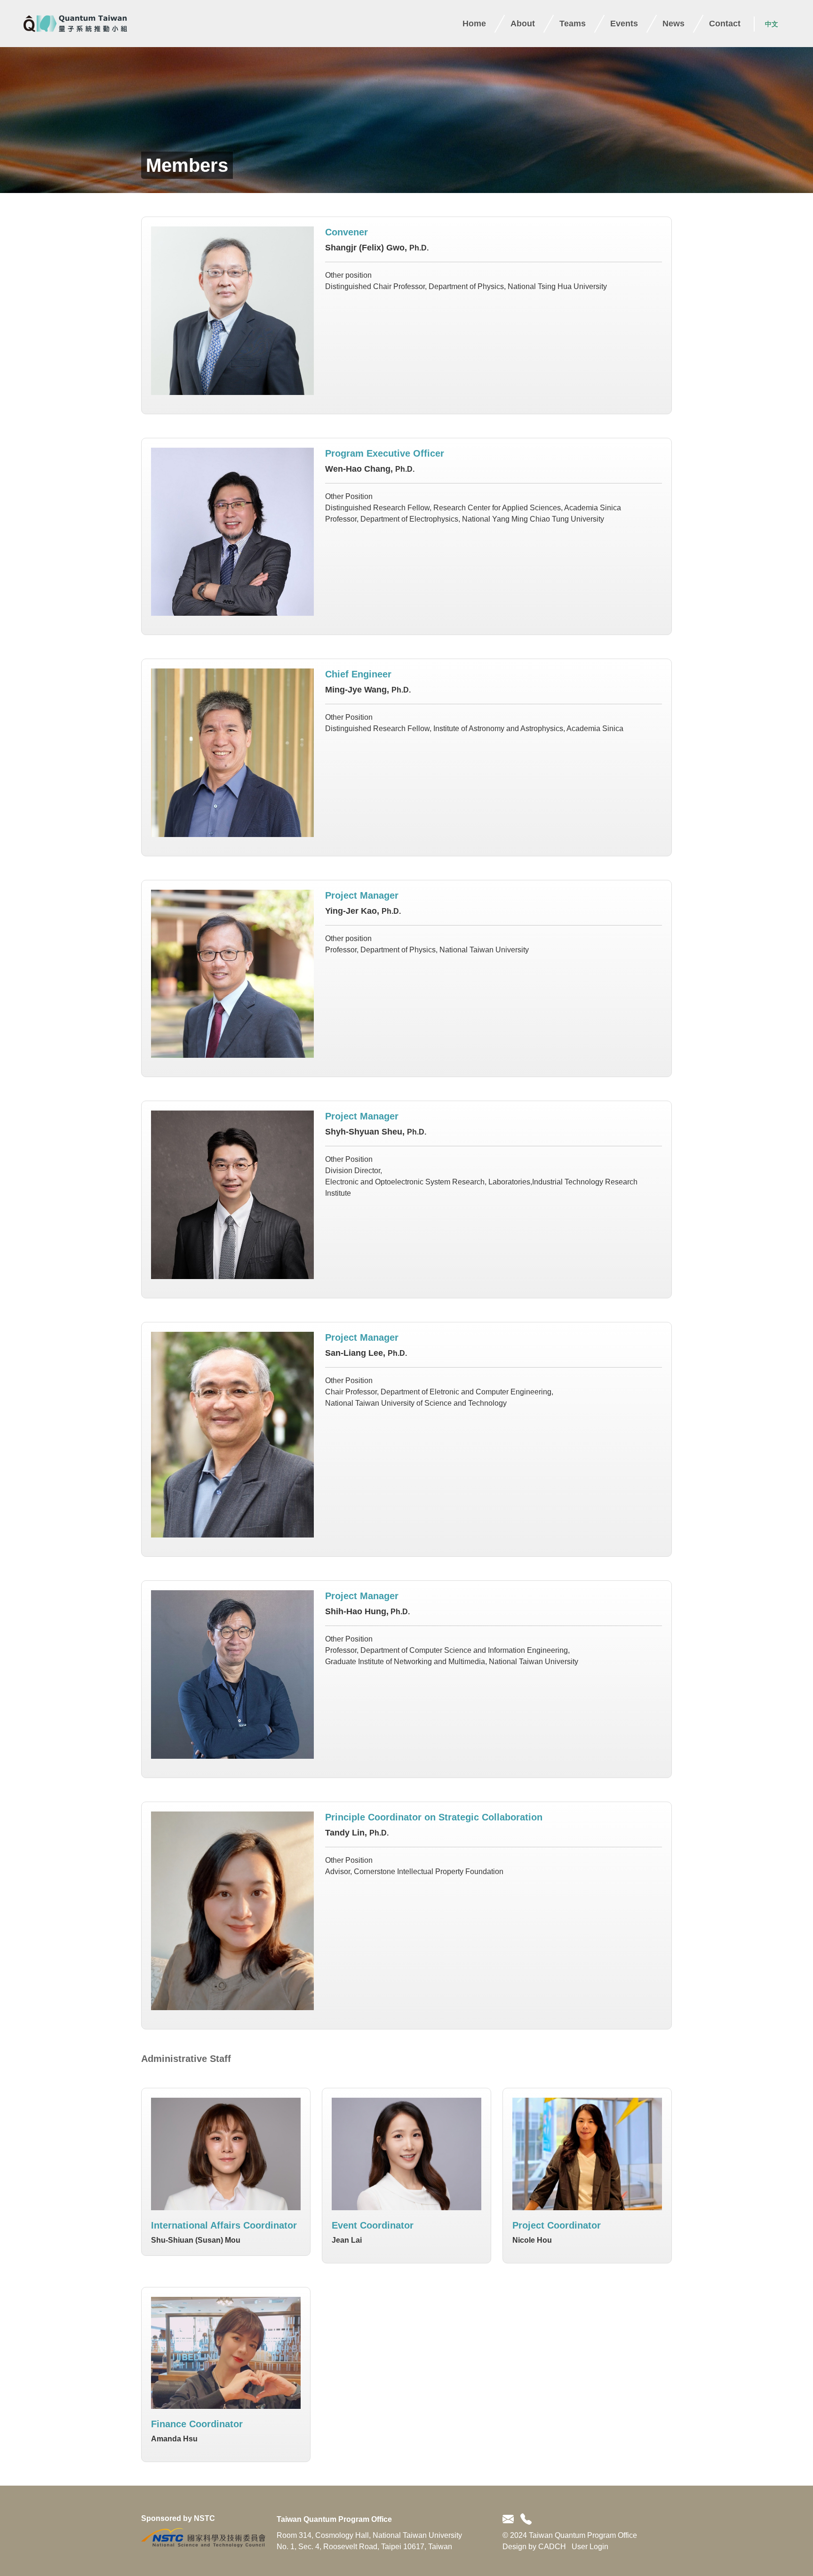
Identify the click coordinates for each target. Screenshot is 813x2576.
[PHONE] (524, 2520)
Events (624, 24)
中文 (772, 24)
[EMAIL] (510, 2520)
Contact (725, 24)
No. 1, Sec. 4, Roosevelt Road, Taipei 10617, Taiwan (364, 2547)
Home (474, 24)
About (523, 24)
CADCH (552, 2547)
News (674, 24)
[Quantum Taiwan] (75, 24)
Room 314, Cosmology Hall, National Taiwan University (369, 2535)
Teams (573, 24)
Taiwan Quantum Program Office (334, 2519)
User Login (590, 2547)
